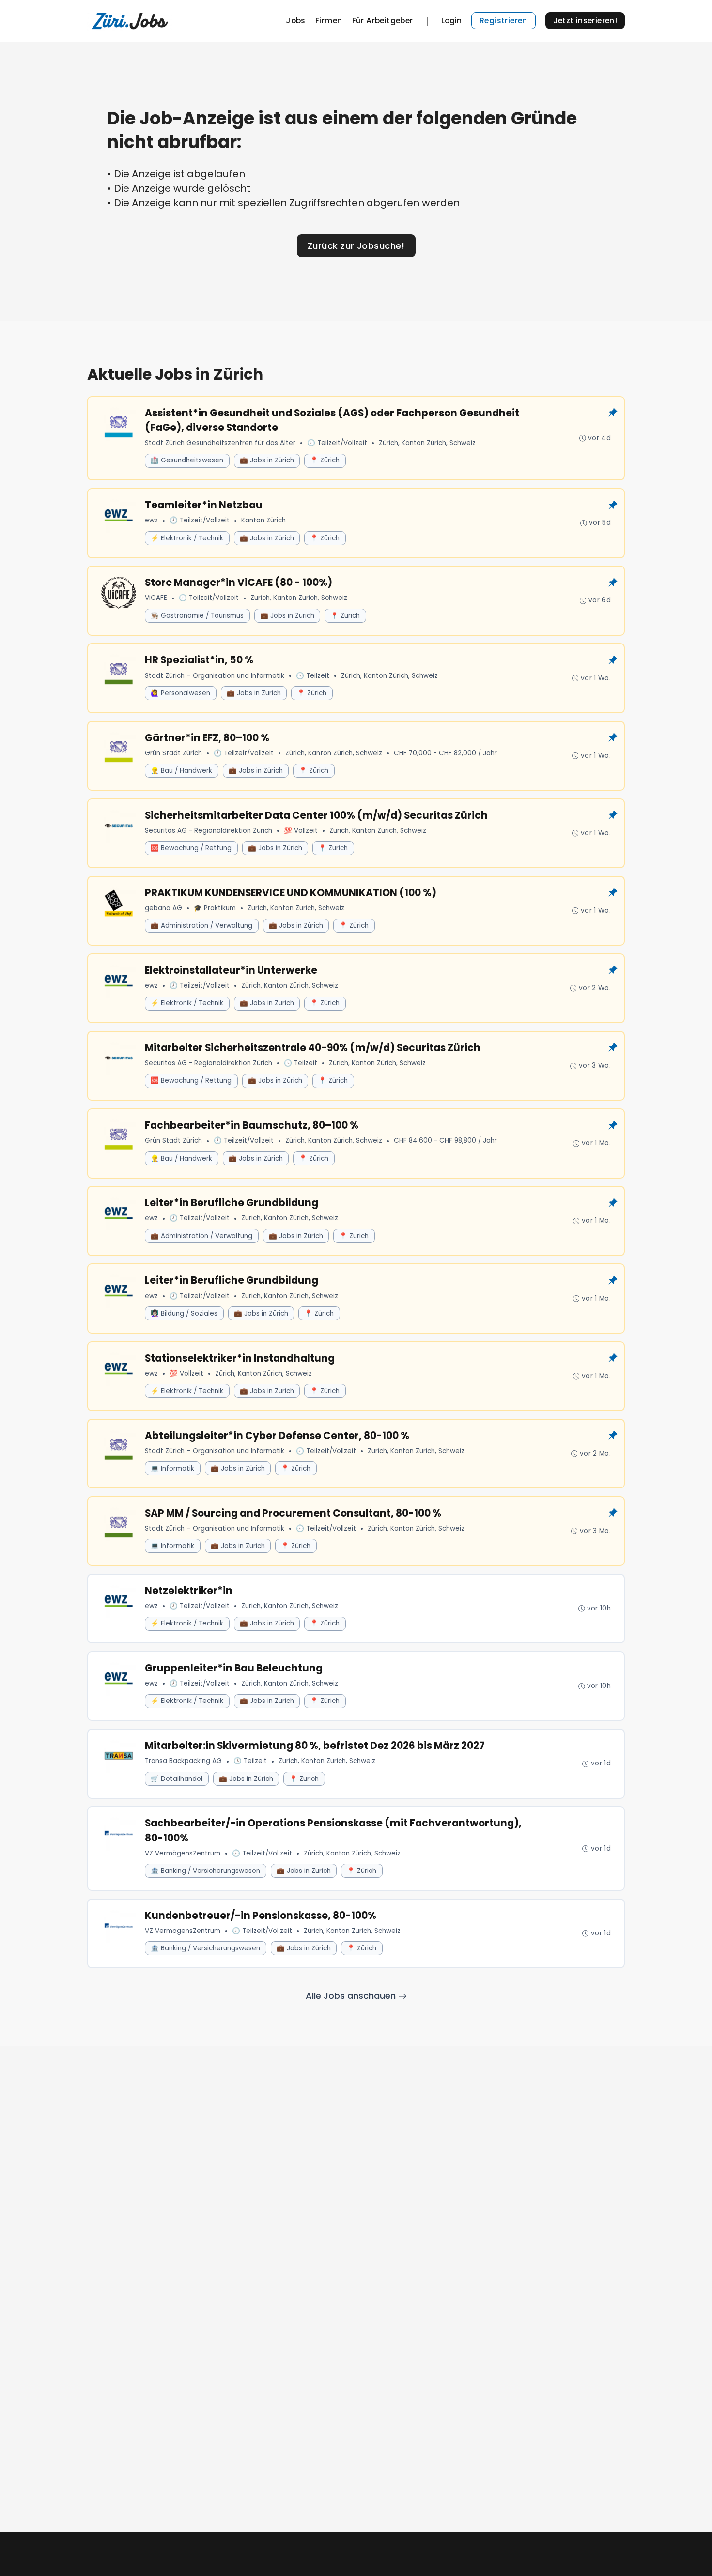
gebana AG (163, 908)
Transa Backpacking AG (183, 1761)
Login (451, 21)
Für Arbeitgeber (383, 21)
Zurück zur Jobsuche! (356, 246)
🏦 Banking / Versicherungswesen (205, 1871)
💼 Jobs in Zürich (267, 460)
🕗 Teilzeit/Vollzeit (337, 443)
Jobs (296, 21)
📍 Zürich (325, 460)
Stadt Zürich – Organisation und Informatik (215, 676)
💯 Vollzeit (301, 831)
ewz (151, 520)
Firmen (329, 21)
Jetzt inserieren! (585, 21)
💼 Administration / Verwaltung (201, 926)
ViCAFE (156, 598)
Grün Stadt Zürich (173, 753)
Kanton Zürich (263, 520)
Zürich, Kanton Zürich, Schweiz (427, 443)
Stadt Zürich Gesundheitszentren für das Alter (220, 443)
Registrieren (503, 21)
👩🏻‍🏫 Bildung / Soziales (184, 1313)
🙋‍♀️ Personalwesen (180, 693)
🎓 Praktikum (215, 908)
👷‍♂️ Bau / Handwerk (181, 771)
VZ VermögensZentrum (183, 1853)
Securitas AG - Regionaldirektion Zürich (209, 831)
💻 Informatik (172, 1468)
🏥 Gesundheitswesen (187, 460)
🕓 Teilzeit (313, 676)
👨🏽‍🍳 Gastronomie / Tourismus (197, 616)
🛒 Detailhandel (177, 1779)
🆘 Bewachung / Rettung (191, 848)
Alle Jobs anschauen (352, 1996)
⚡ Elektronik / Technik (187, 538)
